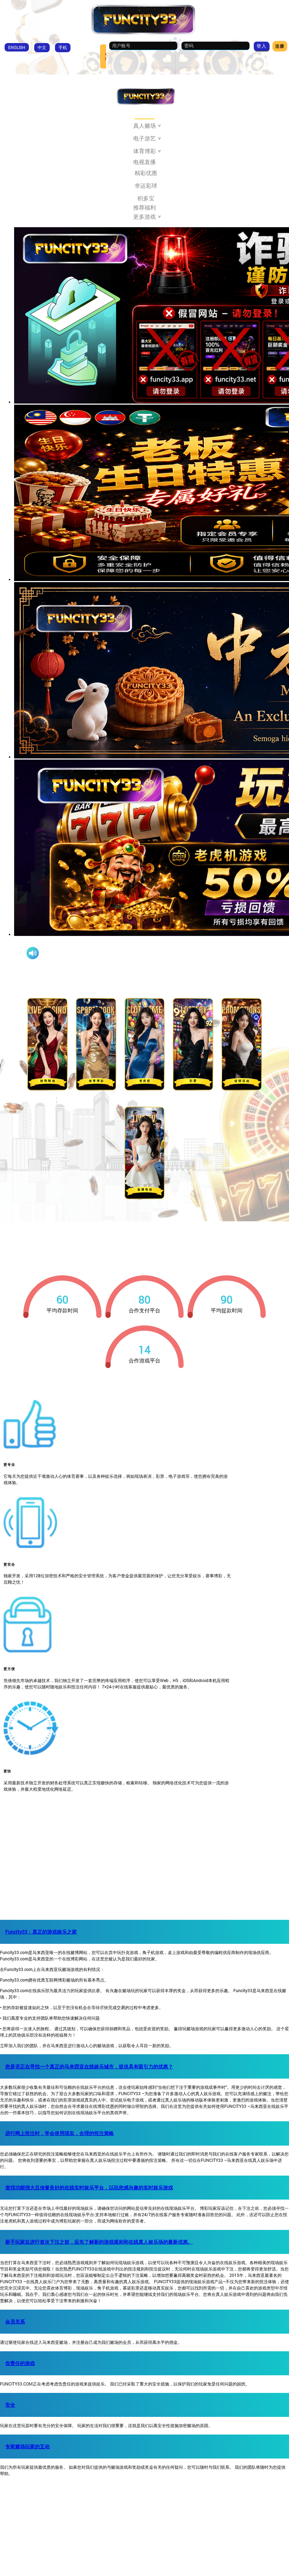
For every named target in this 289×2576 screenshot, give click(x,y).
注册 (280, 46)
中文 (42, 47)
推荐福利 (144, 207)
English (17, 47)
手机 (63, 47)
